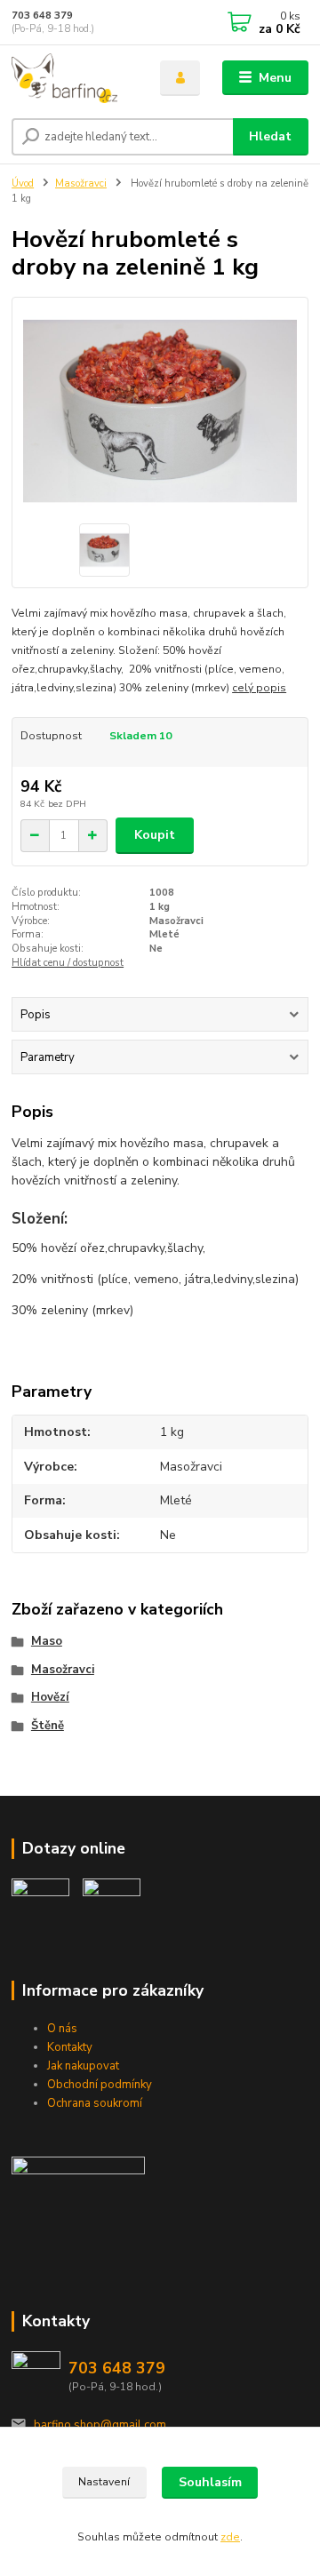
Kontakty (70, 2047)
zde (230, 2537)
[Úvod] (73, 78)
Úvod (23, 183)
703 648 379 (42, 16)
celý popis (259, 688)
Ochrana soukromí (95, 2103)
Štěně (48, 1726)
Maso (47, 1641)
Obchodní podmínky (100, 2085)
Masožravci (81, 183)
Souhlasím (210, 2482)
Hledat (270, 136)
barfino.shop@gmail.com (100, 2425)
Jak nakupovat (83, 2066)
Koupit (155, 835)
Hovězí (50, 1697)
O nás (62, 2029)
